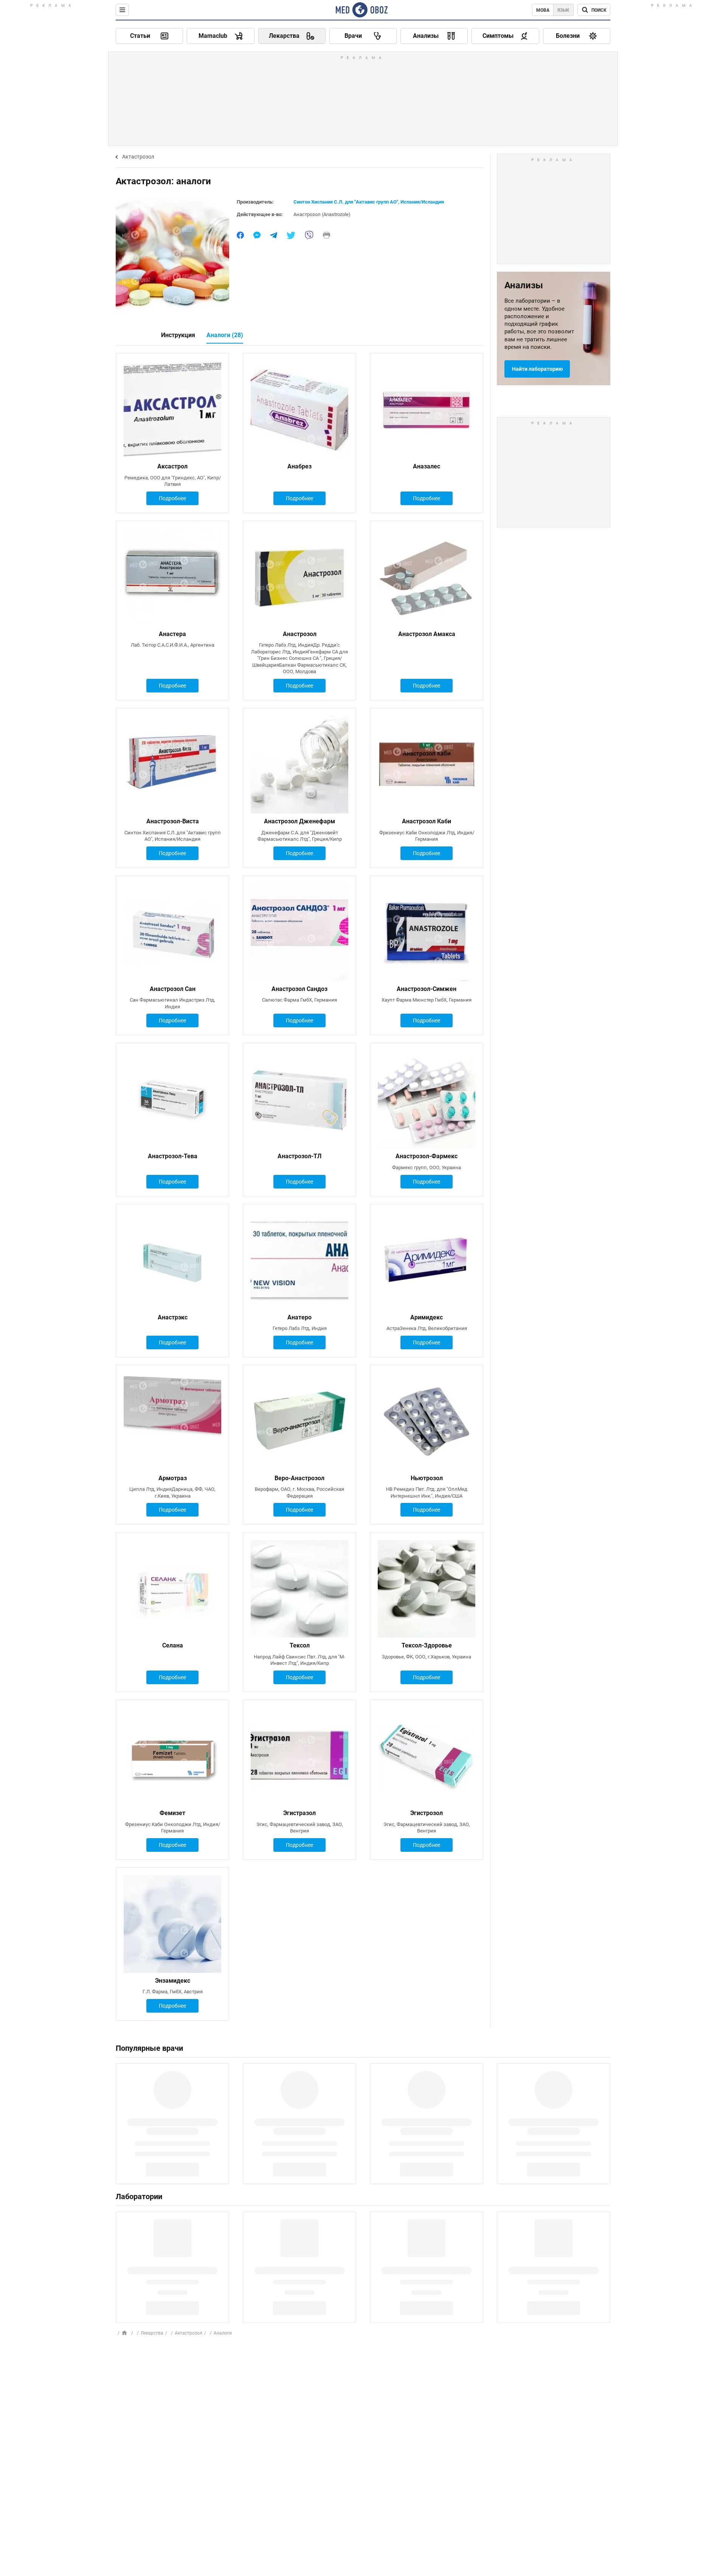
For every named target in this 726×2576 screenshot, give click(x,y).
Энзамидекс (173, 1981)
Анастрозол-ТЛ (299, 1156)
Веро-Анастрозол (299, 1478)
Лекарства (152, 2333)
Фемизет (172, 1813)
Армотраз (173, 1478)
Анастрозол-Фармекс (427, 1156)
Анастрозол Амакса (427, 634)
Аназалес (427, 466)
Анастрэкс (173, 1317)
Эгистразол (299, 1813)
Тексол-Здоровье (427, 1645)
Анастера (172, 634)
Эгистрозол (427, 1813)
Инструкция (178, 335)
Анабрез (299, 466)
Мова (543, 10)
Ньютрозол (427, 1478)
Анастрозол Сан (173, 989)
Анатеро (299, 1317)
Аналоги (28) (225, 335)
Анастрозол (300, 634)
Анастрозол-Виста (173, 821)
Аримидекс (427, 1317)
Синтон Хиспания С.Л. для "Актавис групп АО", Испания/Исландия (369, 202)
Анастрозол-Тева (173, 1156)
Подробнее (172, 498)
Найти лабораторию (537, 369)
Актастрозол (138, 157)
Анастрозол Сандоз (299, 989)
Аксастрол (172, 466)
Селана (173, 1645)
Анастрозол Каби (427, 821)
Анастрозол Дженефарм (299, 821)
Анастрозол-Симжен (427, 989)
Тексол (300, 1645)
